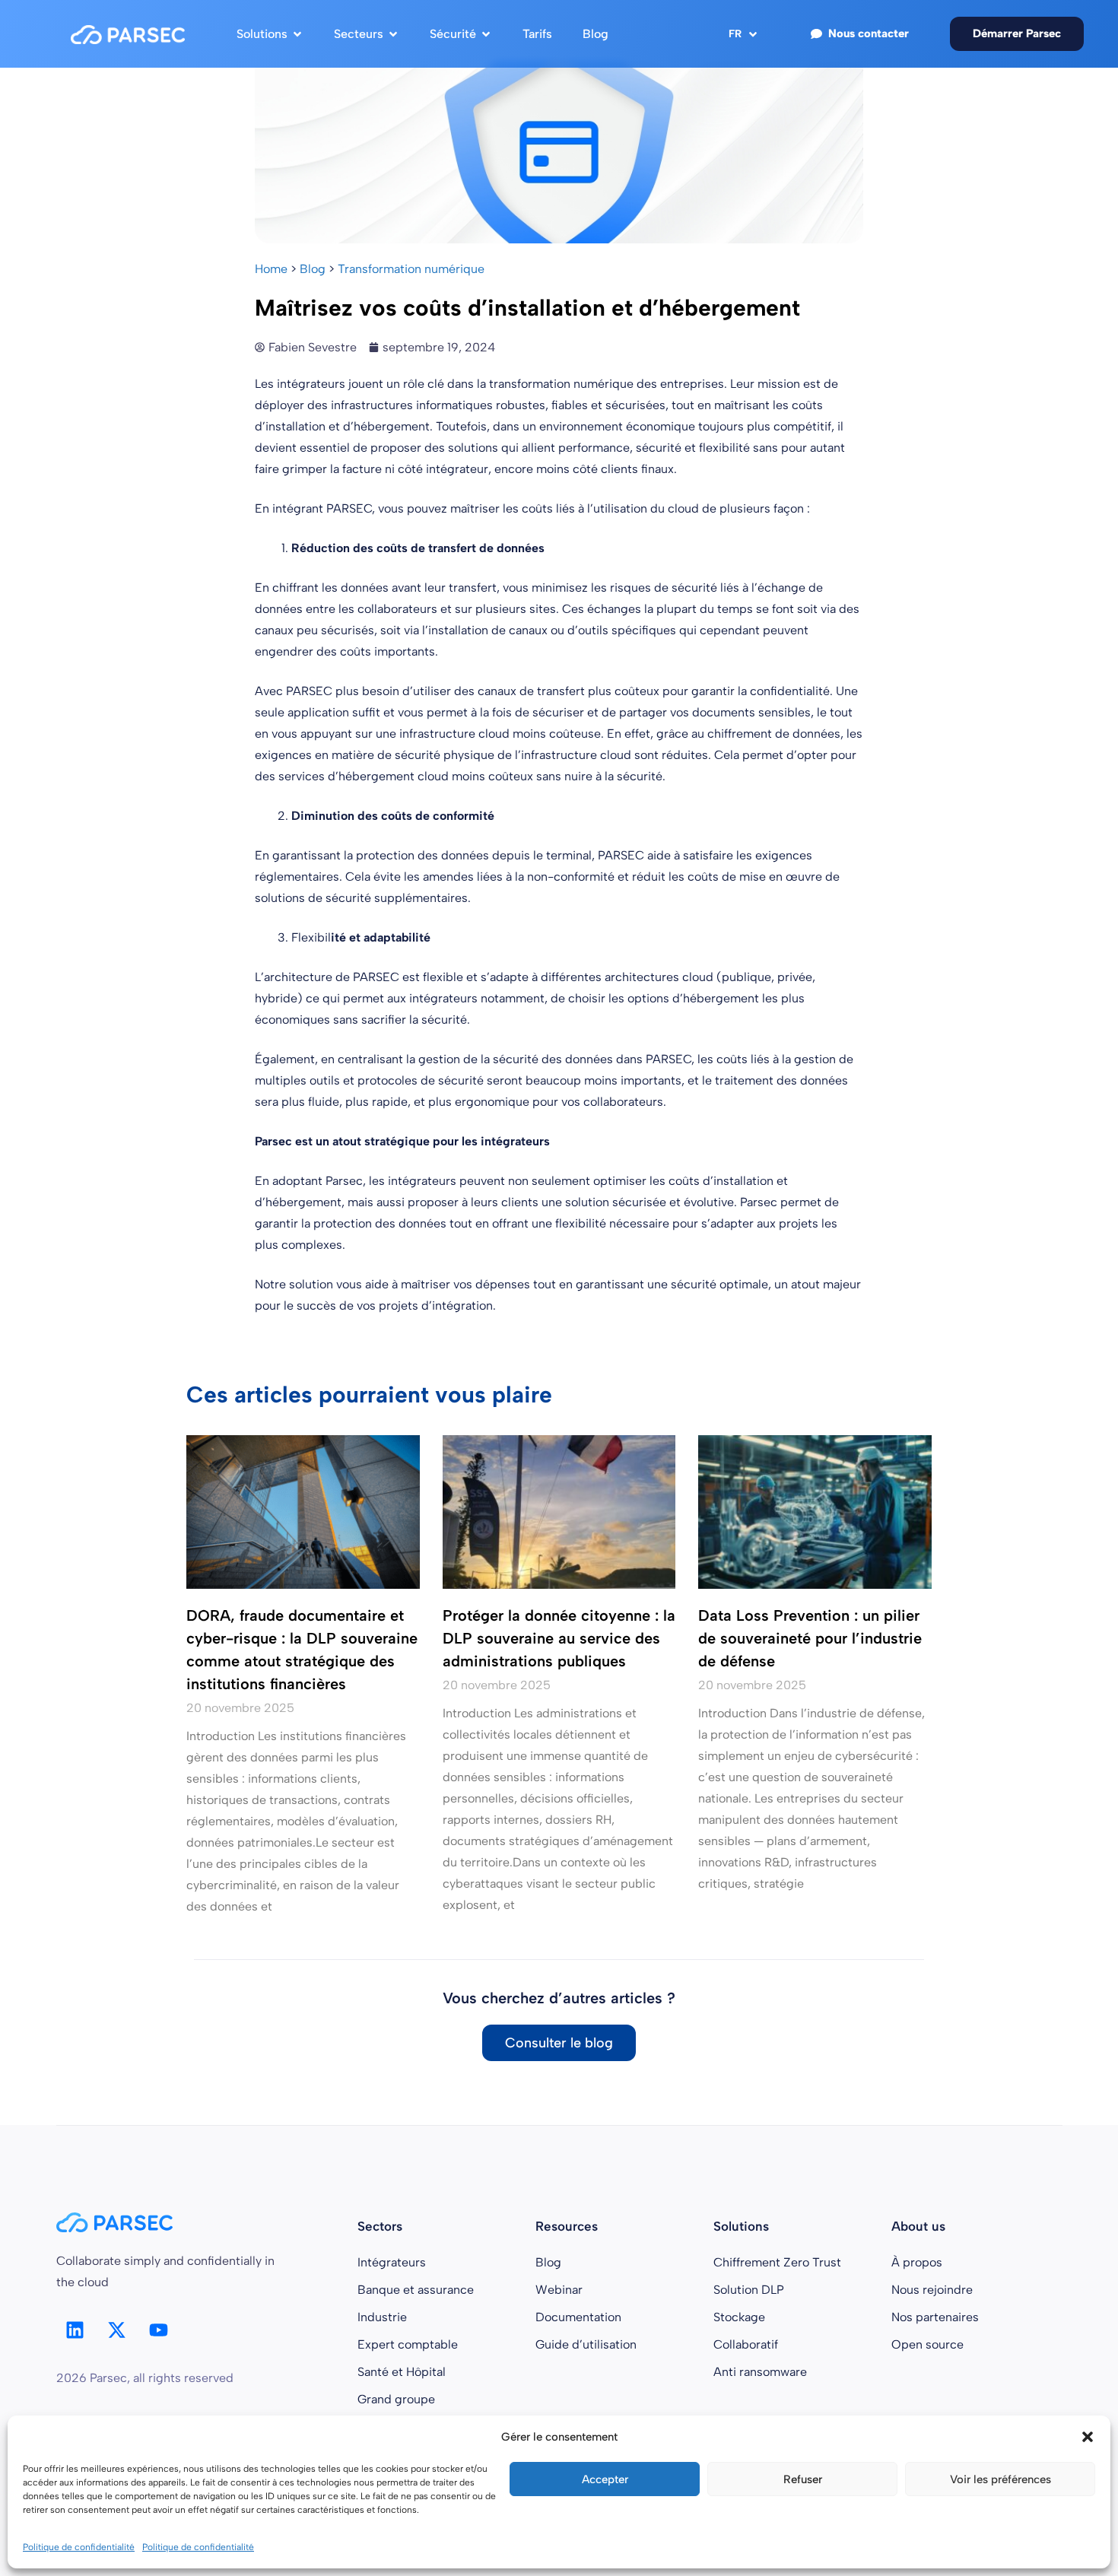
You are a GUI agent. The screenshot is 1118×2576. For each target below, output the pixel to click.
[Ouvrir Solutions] (297, 34)
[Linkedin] (75, 2330)
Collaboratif (746, 2344)
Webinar (559, 2290)
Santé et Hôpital (402, 2372)
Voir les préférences (1000, 2479)
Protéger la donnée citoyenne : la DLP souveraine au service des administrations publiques (559, 1638)
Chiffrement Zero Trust (777, 2262)
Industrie (382, 2317)
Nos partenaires (935, 2317)
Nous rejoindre (932, 2290)
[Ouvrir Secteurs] (393, 34)
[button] (1088, 2437)
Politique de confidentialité (79, 2547)
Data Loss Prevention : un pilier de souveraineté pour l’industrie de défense (810, 1638)
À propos (917, 2262)
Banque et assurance (416, 2290)
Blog (313, 269)
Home (271, 269)
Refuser (803, 2479)
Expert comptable (408, 2344)
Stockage (739, 2317)
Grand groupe (396, 2399)
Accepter (605, 2479)
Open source (927, 2344)
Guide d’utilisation (586, 2344)
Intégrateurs (392, 2262)
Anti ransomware (760, 2372)
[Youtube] (159, 2330)
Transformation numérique (411, 269)
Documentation (578, 2317)
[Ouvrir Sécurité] (486, 34)
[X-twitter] (117, 2330)
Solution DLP (749, 2290)
